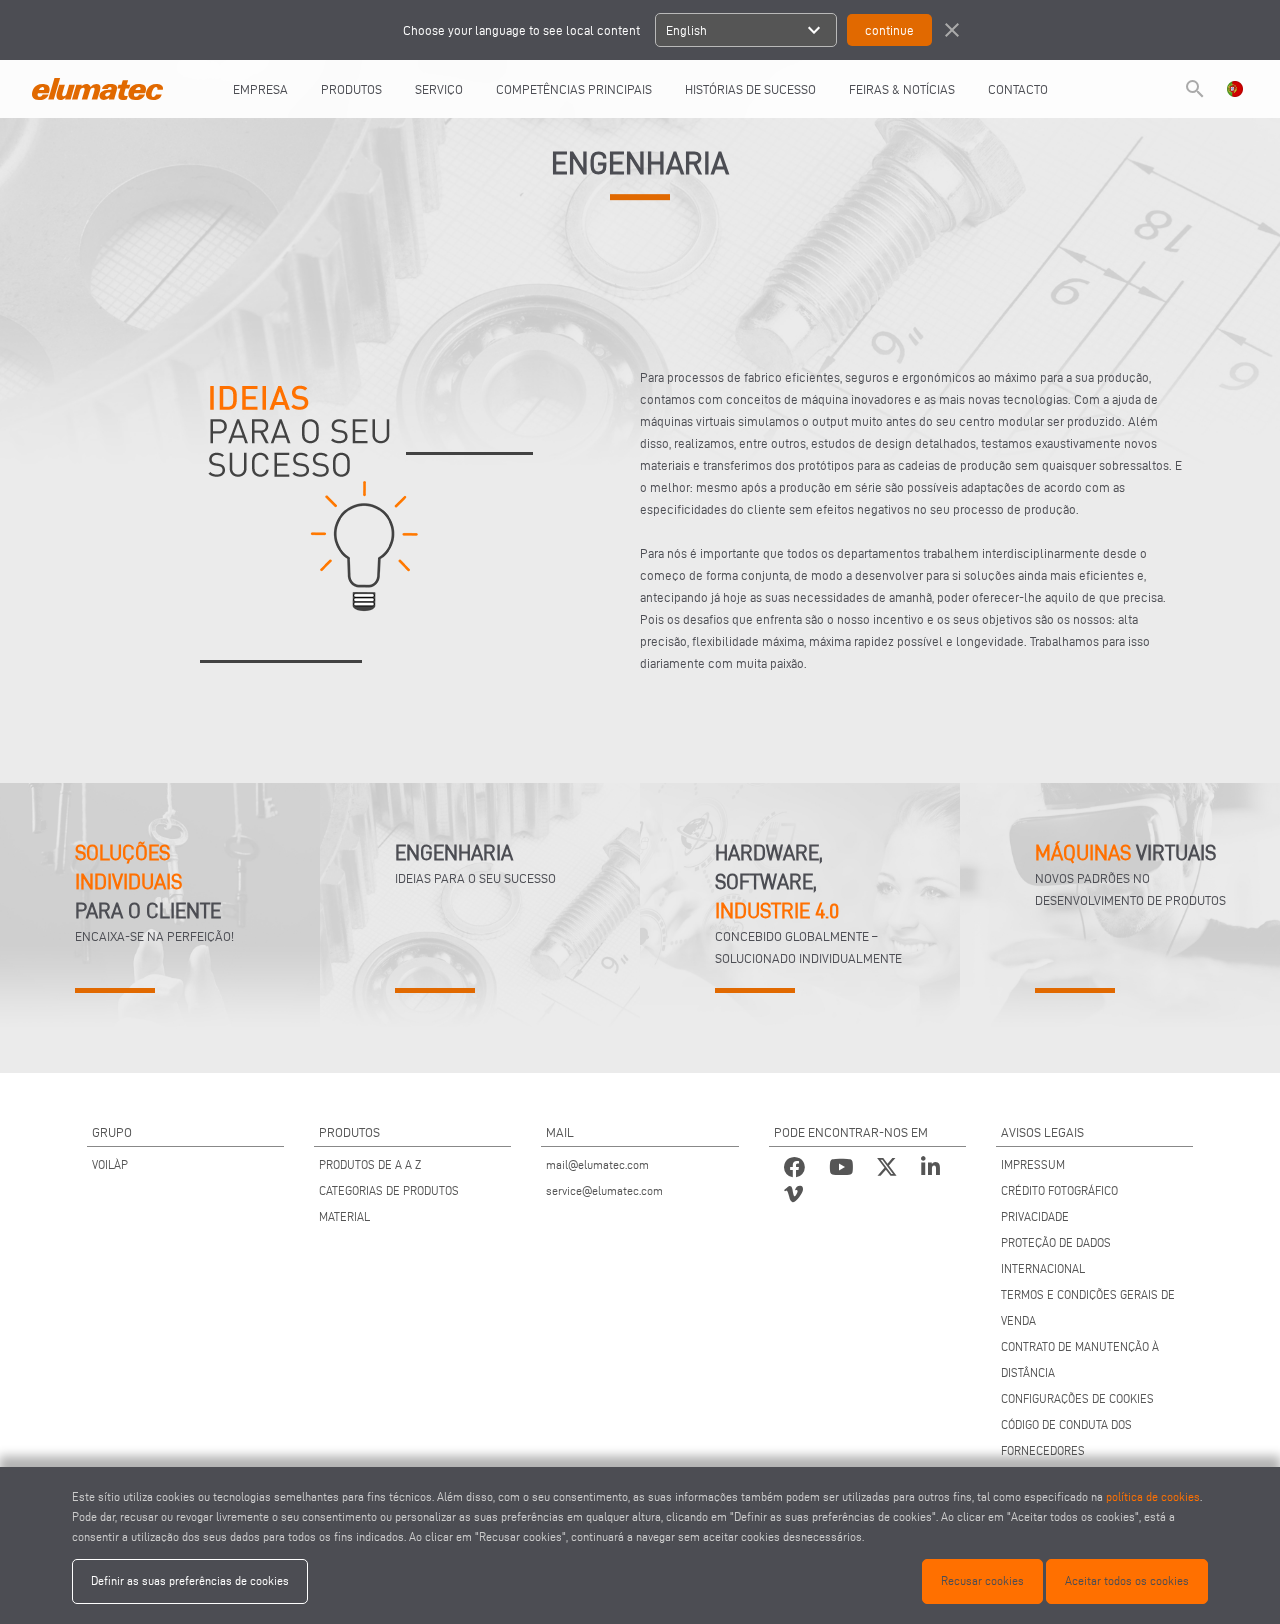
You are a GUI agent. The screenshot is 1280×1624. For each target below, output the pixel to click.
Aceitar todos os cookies (1127, 1580)
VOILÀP (110, 1164)
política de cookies (1153, 1496)
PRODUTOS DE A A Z (370, 1164)
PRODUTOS (351, 89)
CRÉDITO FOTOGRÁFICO (1059, 1190)
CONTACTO (1018, 89)
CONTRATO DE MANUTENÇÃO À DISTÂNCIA (1080, 1359)
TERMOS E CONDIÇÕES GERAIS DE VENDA (1088, 1307)
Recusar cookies (982, 1580)
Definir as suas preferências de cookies (190, 1580)
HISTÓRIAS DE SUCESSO (750, 89)
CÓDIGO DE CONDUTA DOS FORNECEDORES (1066, 1437)
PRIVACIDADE (1035, 1216)
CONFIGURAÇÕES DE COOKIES (1077, 1398)
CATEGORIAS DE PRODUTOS (389, 1190)
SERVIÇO (439, 89)
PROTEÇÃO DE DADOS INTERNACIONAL (1056, 1255)
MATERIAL (344, 1216)
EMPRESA (260, 89)
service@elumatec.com (604, 1190)
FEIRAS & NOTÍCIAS (902, 89)
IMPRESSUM (1033, 1164)
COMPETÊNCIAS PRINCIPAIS (574, 89)
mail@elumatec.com (597, 1164)
